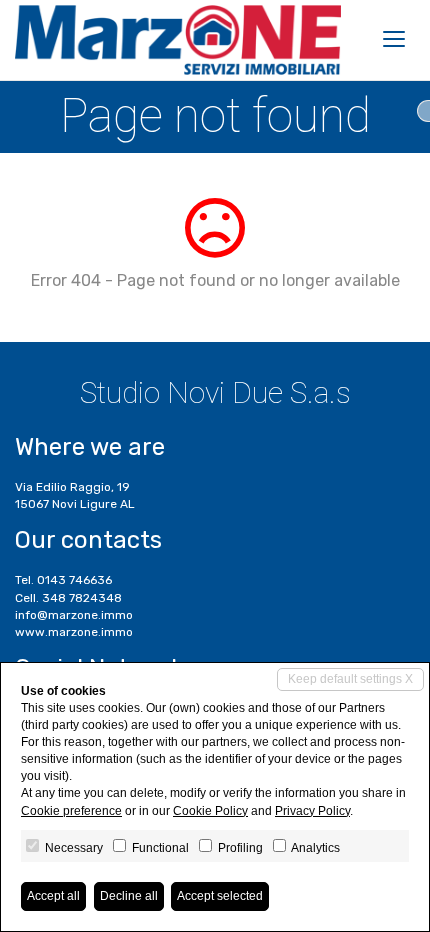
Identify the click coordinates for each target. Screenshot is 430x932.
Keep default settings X (350, 679)
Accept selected (220, 896)
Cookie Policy (210, 811)
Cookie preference (71, 811)
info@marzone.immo (74, 615)
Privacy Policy (312, 811)
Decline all (129, 896)
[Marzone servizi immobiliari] (178, 40)
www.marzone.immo (74, 632)
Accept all (53, 896)
